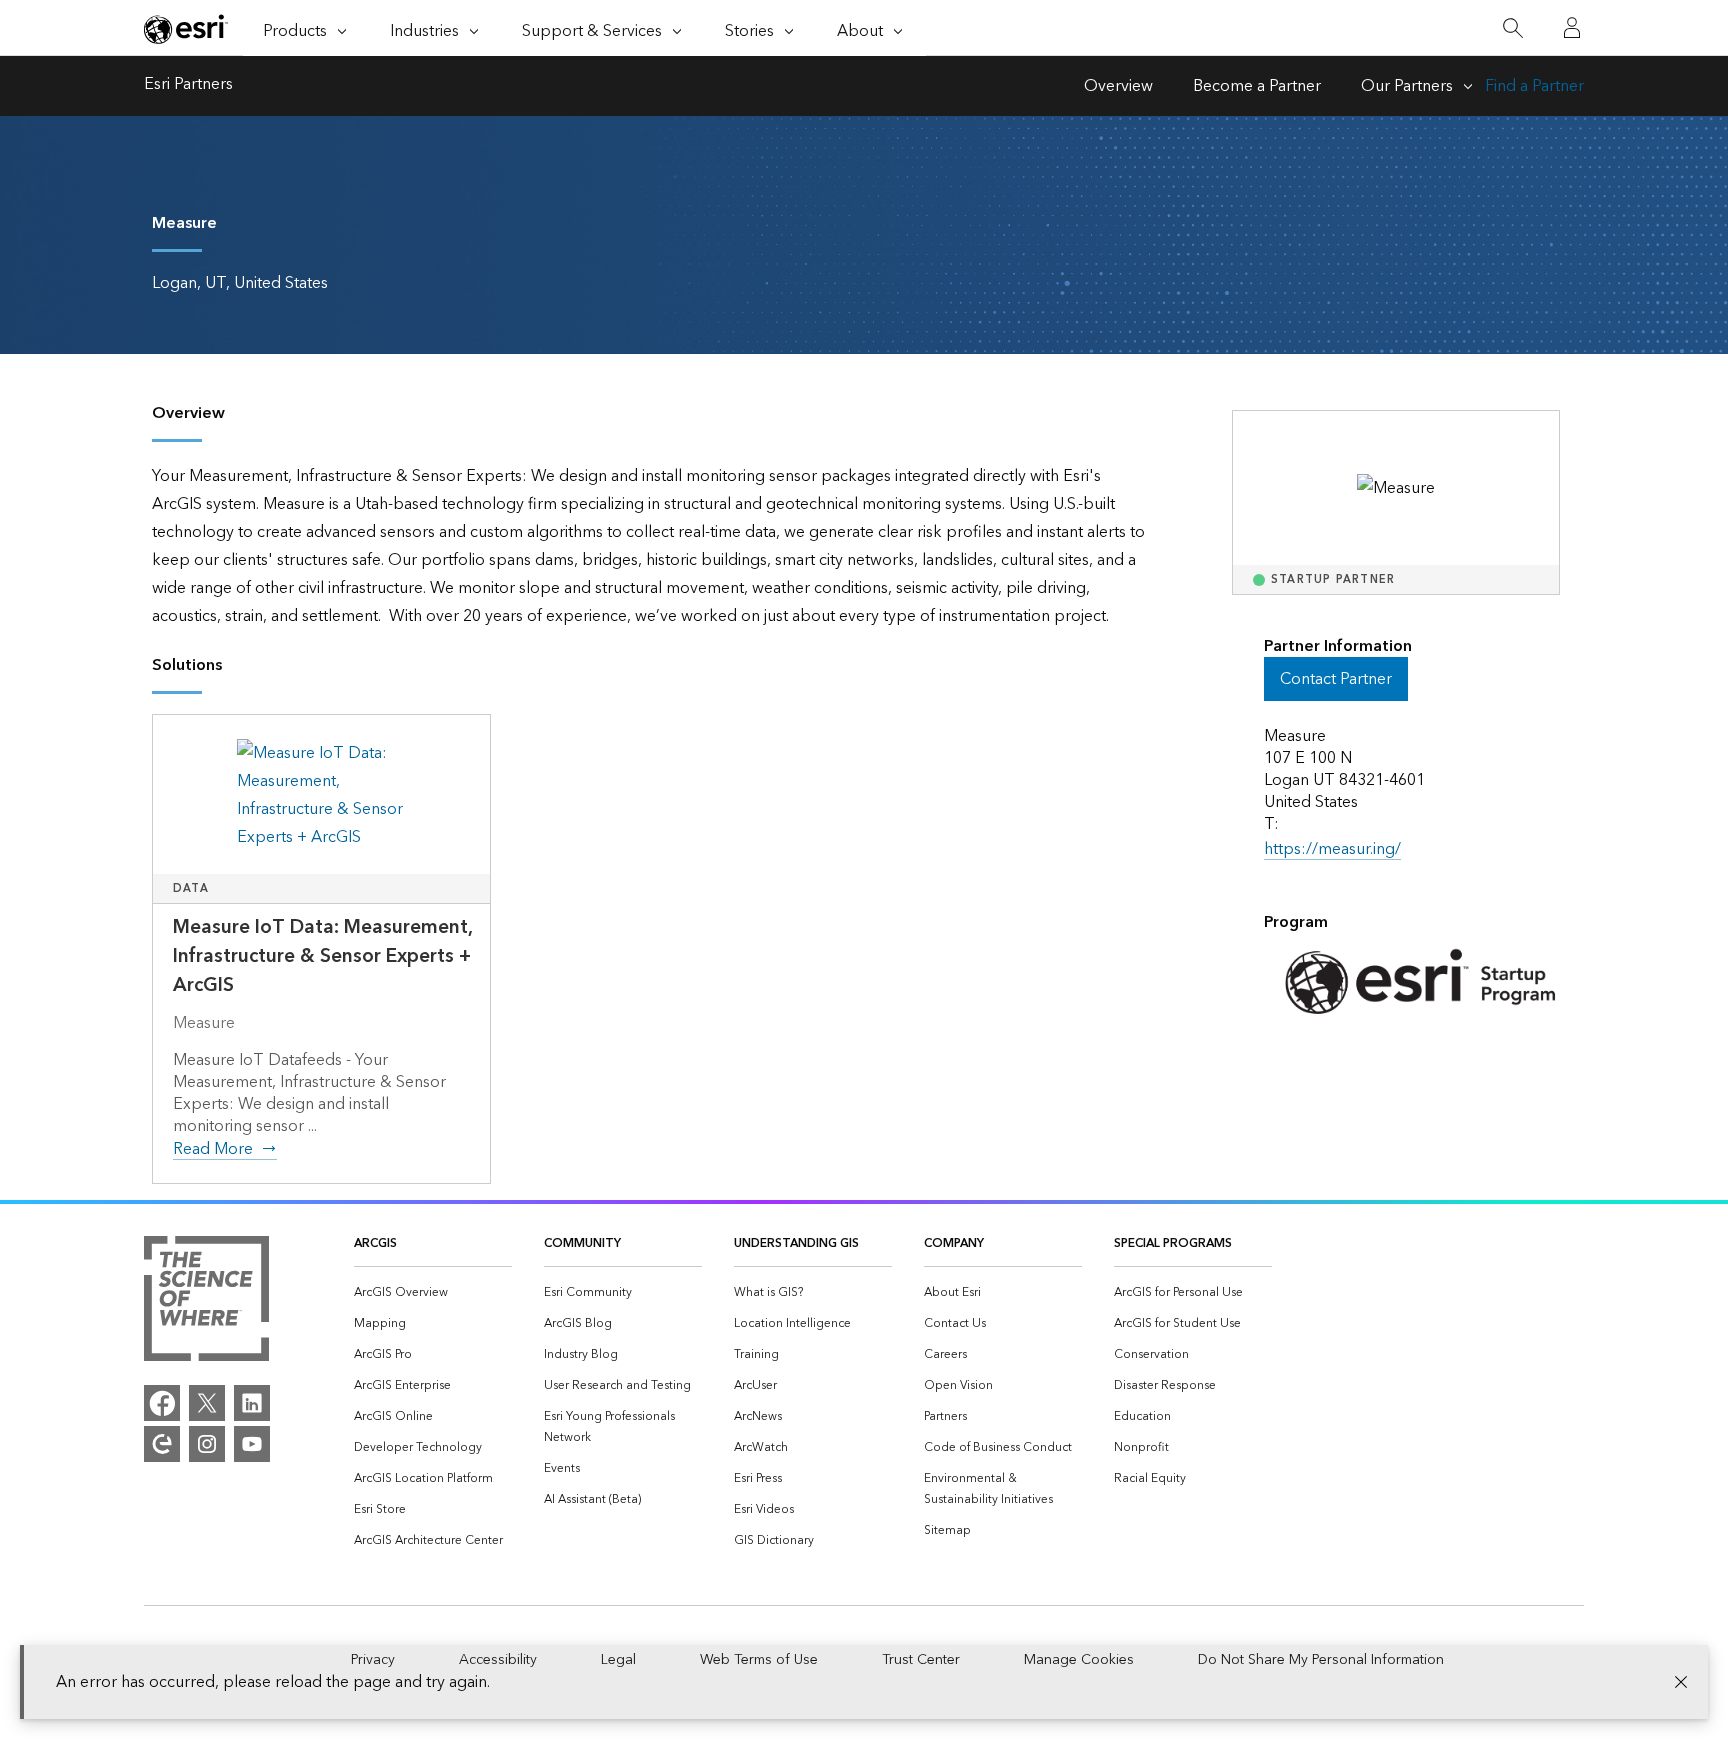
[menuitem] (433, 1292)
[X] (207, 1403)
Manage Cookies (1079, 1660)
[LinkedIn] (252, 1403)
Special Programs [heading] (1173, 1243)
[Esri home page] (186, 29)
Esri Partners (188, 86)
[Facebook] (162, 1403)
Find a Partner (1534, 86)
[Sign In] (1572, 28)
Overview (1118, 86)
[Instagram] (207, 1444)
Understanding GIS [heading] (796, 1243)
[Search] (1512, 28)
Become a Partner (1257, 86)
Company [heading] (954, 1243)
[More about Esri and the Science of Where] (206, 1303)
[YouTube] (252, 1444)
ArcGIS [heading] (375, 1243)
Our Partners (1407, 86)
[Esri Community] (162, 1444)
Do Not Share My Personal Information (1321, 1660)
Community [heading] (582, 1243)
